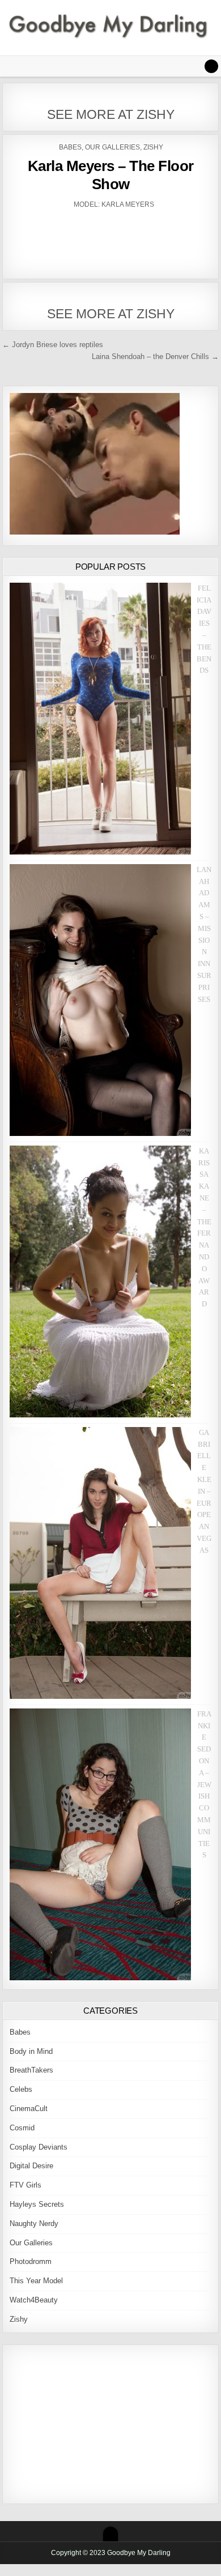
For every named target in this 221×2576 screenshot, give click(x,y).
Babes (70, 147)
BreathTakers (31, 2070)
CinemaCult (29, 2109)
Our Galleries (112, 147)
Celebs (21, 2089)
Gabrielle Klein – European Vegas (204, 1491)
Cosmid (22, 2128)
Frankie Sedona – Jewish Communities (204, 1785)
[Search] (211, 66)
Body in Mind (31, 2051)
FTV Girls (25, 2185)
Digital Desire (31, 2166)
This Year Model (36, 2281)
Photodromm (31, 2261)
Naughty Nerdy (34, 2223)
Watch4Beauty (34, 2300)
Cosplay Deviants (39, 2147)
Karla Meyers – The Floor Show (111, 175)
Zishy (153, 147)
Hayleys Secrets (37, 2204)
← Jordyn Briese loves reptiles (53, 345)
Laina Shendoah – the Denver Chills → (155, 356)
